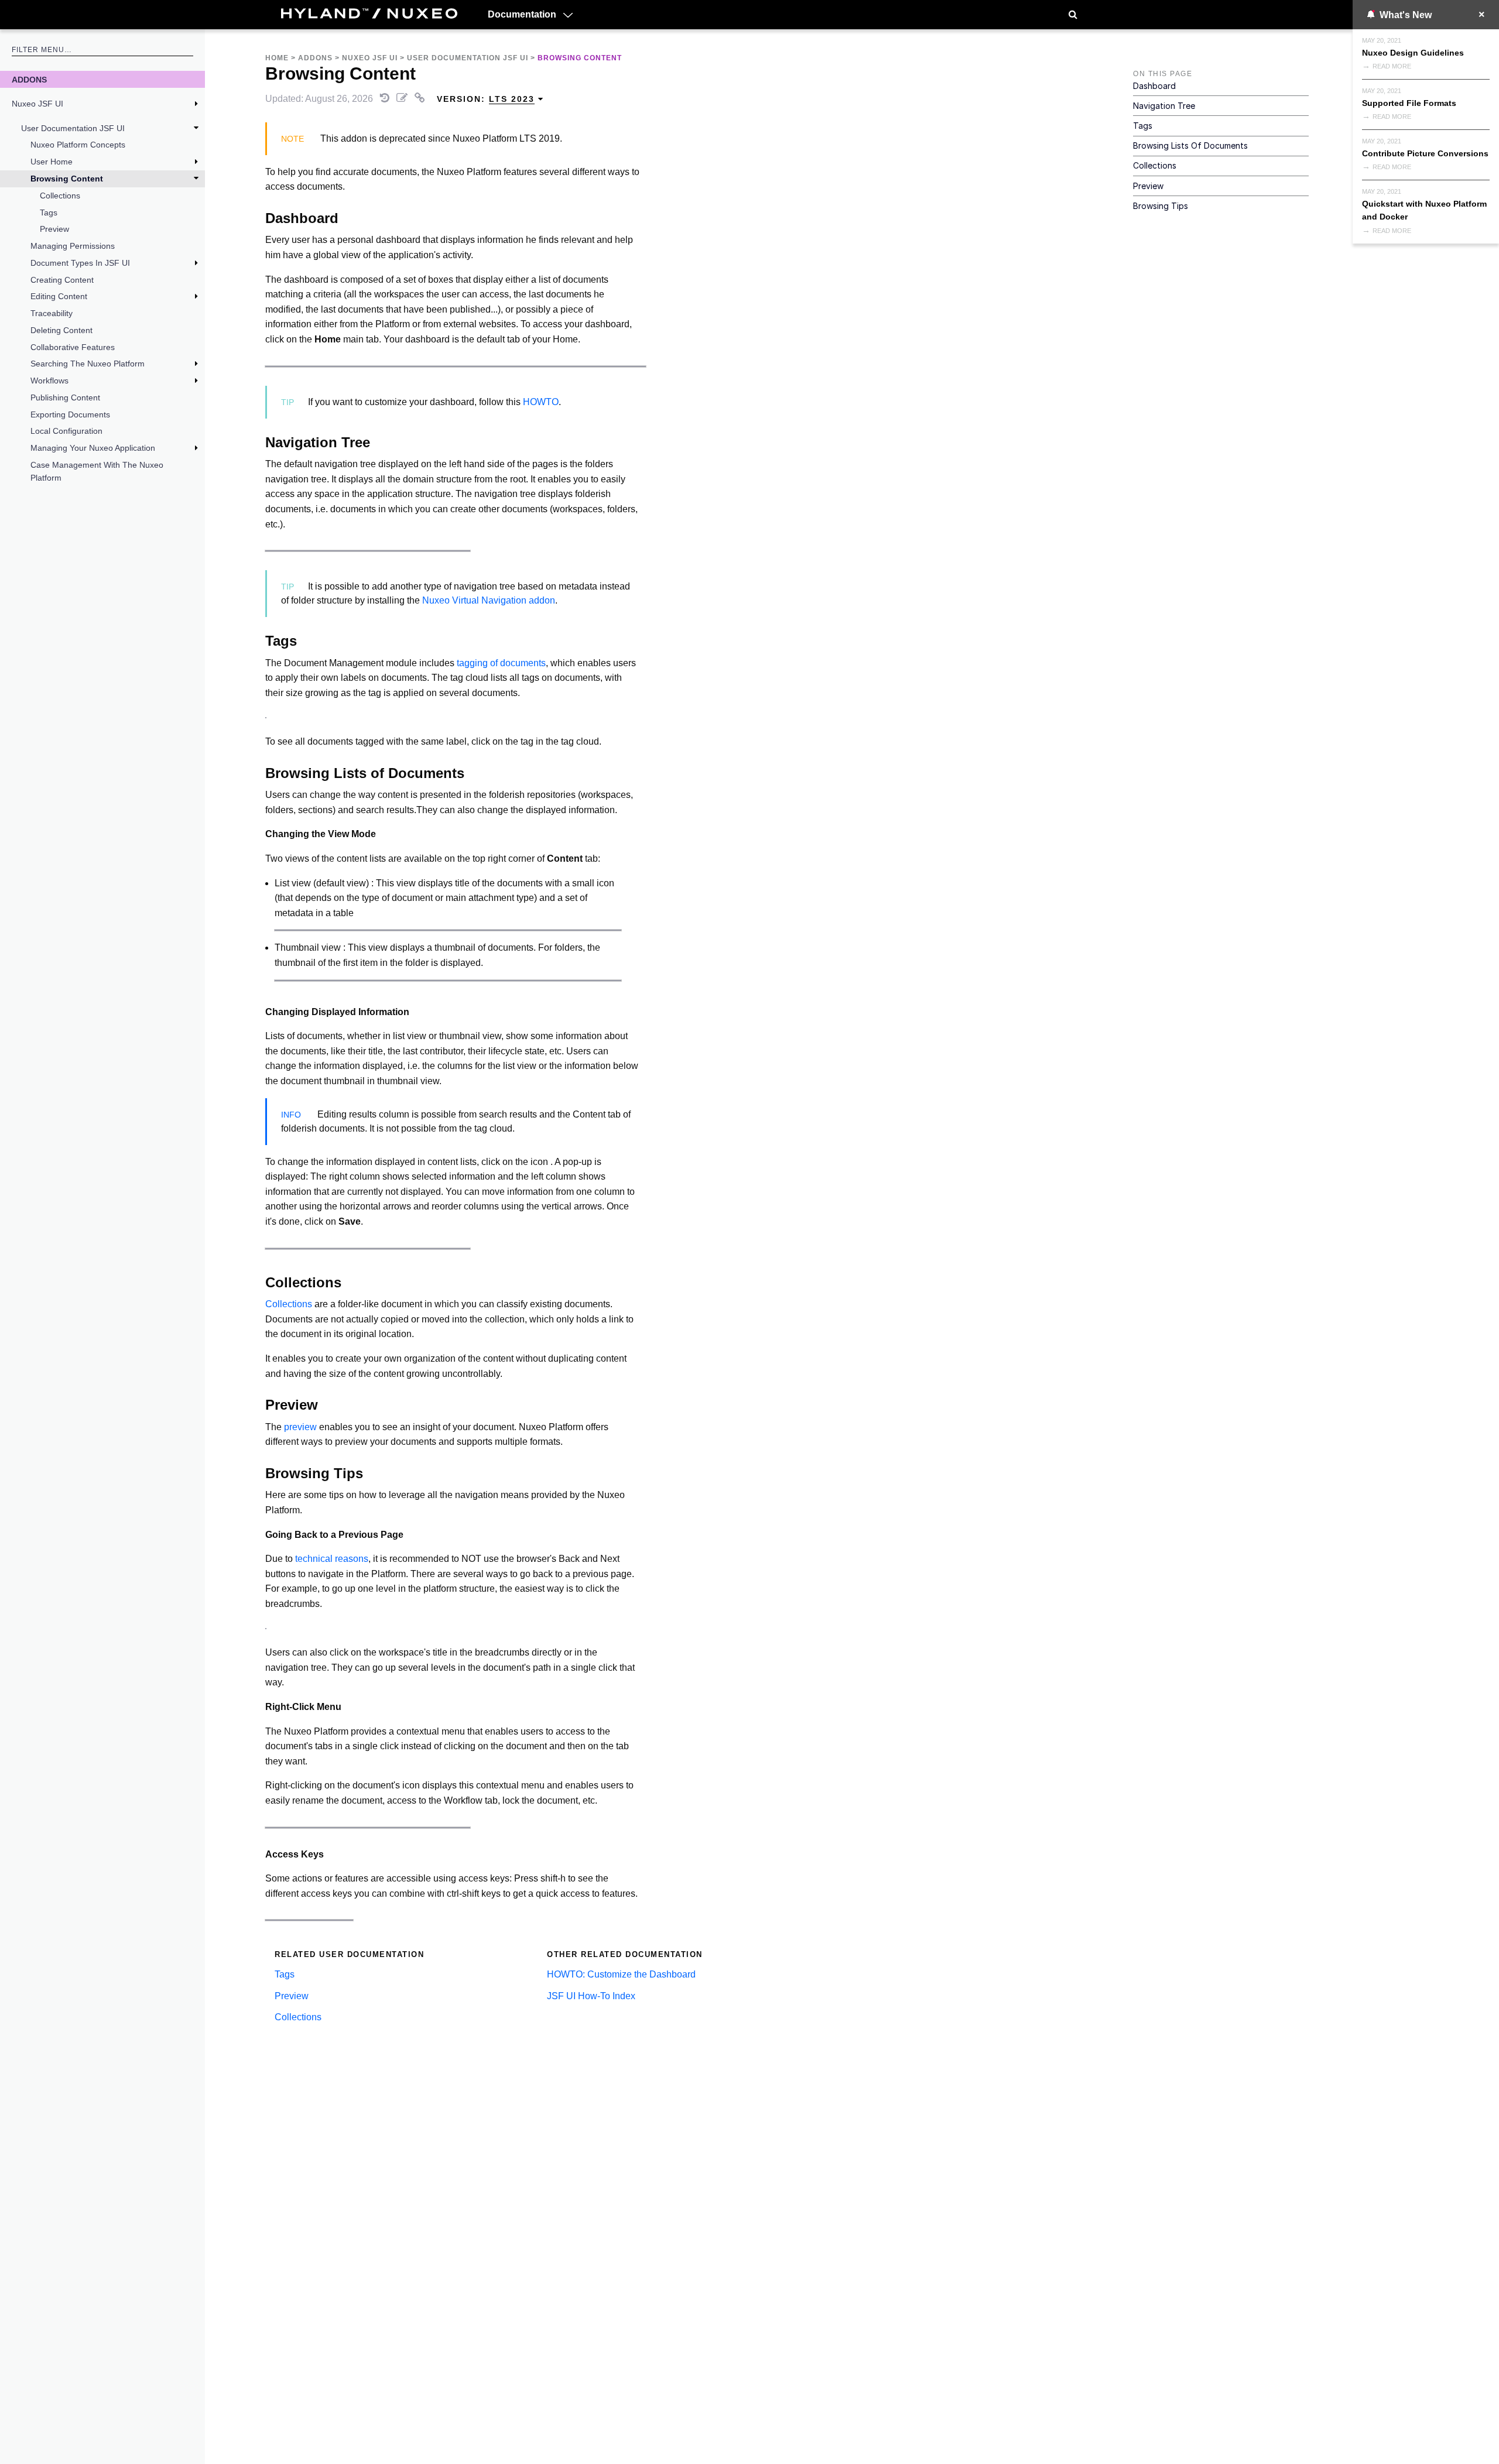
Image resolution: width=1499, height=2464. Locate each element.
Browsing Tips (1161, 206)
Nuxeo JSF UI (37, 104)
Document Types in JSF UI (80, 263)
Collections (60, 196)
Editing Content (59, 296)
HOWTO (541, 402)
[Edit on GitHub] (403, 99)
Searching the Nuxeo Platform (88, 364)
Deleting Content (61, 330)
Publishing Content (65, 397)
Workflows (49, 381)
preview (300, 1427)
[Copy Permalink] (421, 99)
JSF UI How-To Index (591, 1996)
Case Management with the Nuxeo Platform (97, 471)
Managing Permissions (73, 246)
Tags (49, 213)
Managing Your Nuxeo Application (93, 448)
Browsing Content (67, 179)
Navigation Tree (1164, 106)
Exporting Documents (70, 414)
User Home (52, 162)
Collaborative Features (73, 347)
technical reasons (332, 1559)
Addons (29, 80)
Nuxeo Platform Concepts (78, 145)
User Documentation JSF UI (73, 128)
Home (277, 58)
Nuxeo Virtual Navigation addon (489, 600)
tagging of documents (501, 663)
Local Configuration (66, 431)
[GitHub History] (386, 99)
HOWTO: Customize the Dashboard (621, 1974)
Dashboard (1154, 86)
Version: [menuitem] (486, 99)
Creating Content (62, 280)
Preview (54, 229)
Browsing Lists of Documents (1190, 145)
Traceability (52, 313)
